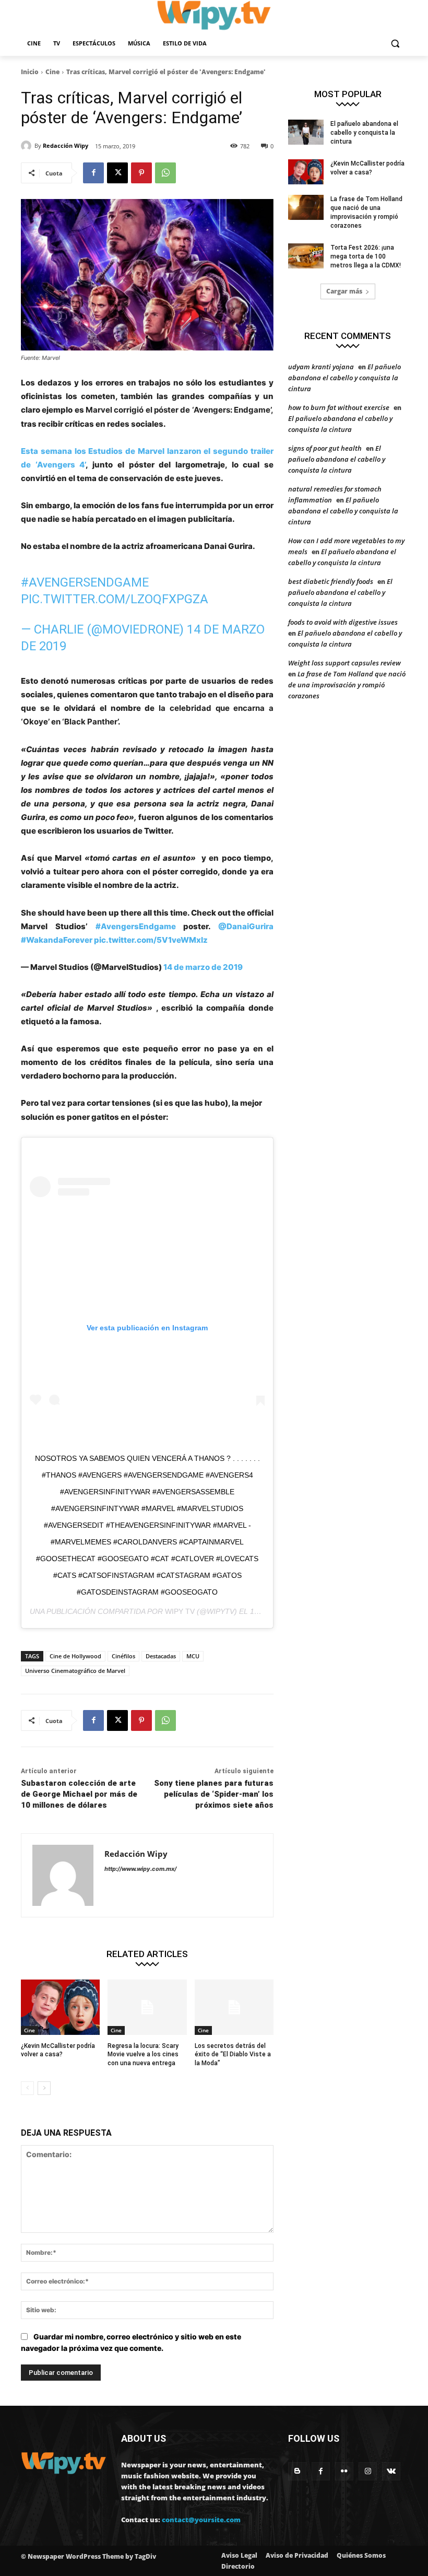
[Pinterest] (141, 173)
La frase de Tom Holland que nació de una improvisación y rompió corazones (347, 685)
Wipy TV (180, 1611)
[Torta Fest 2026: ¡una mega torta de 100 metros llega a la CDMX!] (306, 256)
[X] (117, 173)
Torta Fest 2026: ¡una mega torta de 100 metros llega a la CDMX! (366, 256)
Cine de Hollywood (75, 1656)
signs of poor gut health (325, 448)
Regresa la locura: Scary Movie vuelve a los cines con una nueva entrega (143, 2055)
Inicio (30, 72)
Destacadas (161, 1656)
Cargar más (344, 291)
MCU (193, 1656)
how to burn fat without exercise (339, 407)
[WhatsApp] (165, 173)
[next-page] (44, 2088)
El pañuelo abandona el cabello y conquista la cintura (364, 133)
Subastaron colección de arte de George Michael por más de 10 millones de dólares (79, 1794)
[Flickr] (344, 2471)
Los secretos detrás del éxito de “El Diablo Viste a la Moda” (233, 2055)
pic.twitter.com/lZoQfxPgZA (115, 599)
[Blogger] (297, 2471)
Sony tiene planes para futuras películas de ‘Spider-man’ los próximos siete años (214, 1794)
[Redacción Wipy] (28, 146)
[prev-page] (27, 2088)
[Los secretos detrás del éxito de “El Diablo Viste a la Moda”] (234, 2007)
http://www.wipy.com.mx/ (140, 1869)
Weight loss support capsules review (344, 663)
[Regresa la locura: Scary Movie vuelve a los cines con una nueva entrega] (147, 2007)
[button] (395, 44)
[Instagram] (368, 2471)
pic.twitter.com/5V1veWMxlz (151, 940)
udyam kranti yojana (321, 367)
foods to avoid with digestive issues (343, 622)
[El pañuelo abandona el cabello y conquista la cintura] (306, 132)
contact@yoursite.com (201, 2520)
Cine (52, 72)
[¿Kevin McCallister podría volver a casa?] (60, 2007)
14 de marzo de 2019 (203, 967)
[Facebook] (93, 173)
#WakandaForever (57, 940)
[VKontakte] (391, 2471)
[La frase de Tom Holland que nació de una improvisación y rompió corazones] (306, 207)
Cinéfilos (123, 1656)
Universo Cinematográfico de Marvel (75, 1671)
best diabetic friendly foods (331, 581)
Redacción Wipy (66, 145)
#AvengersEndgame (85, 582)
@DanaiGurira (246, 926)
